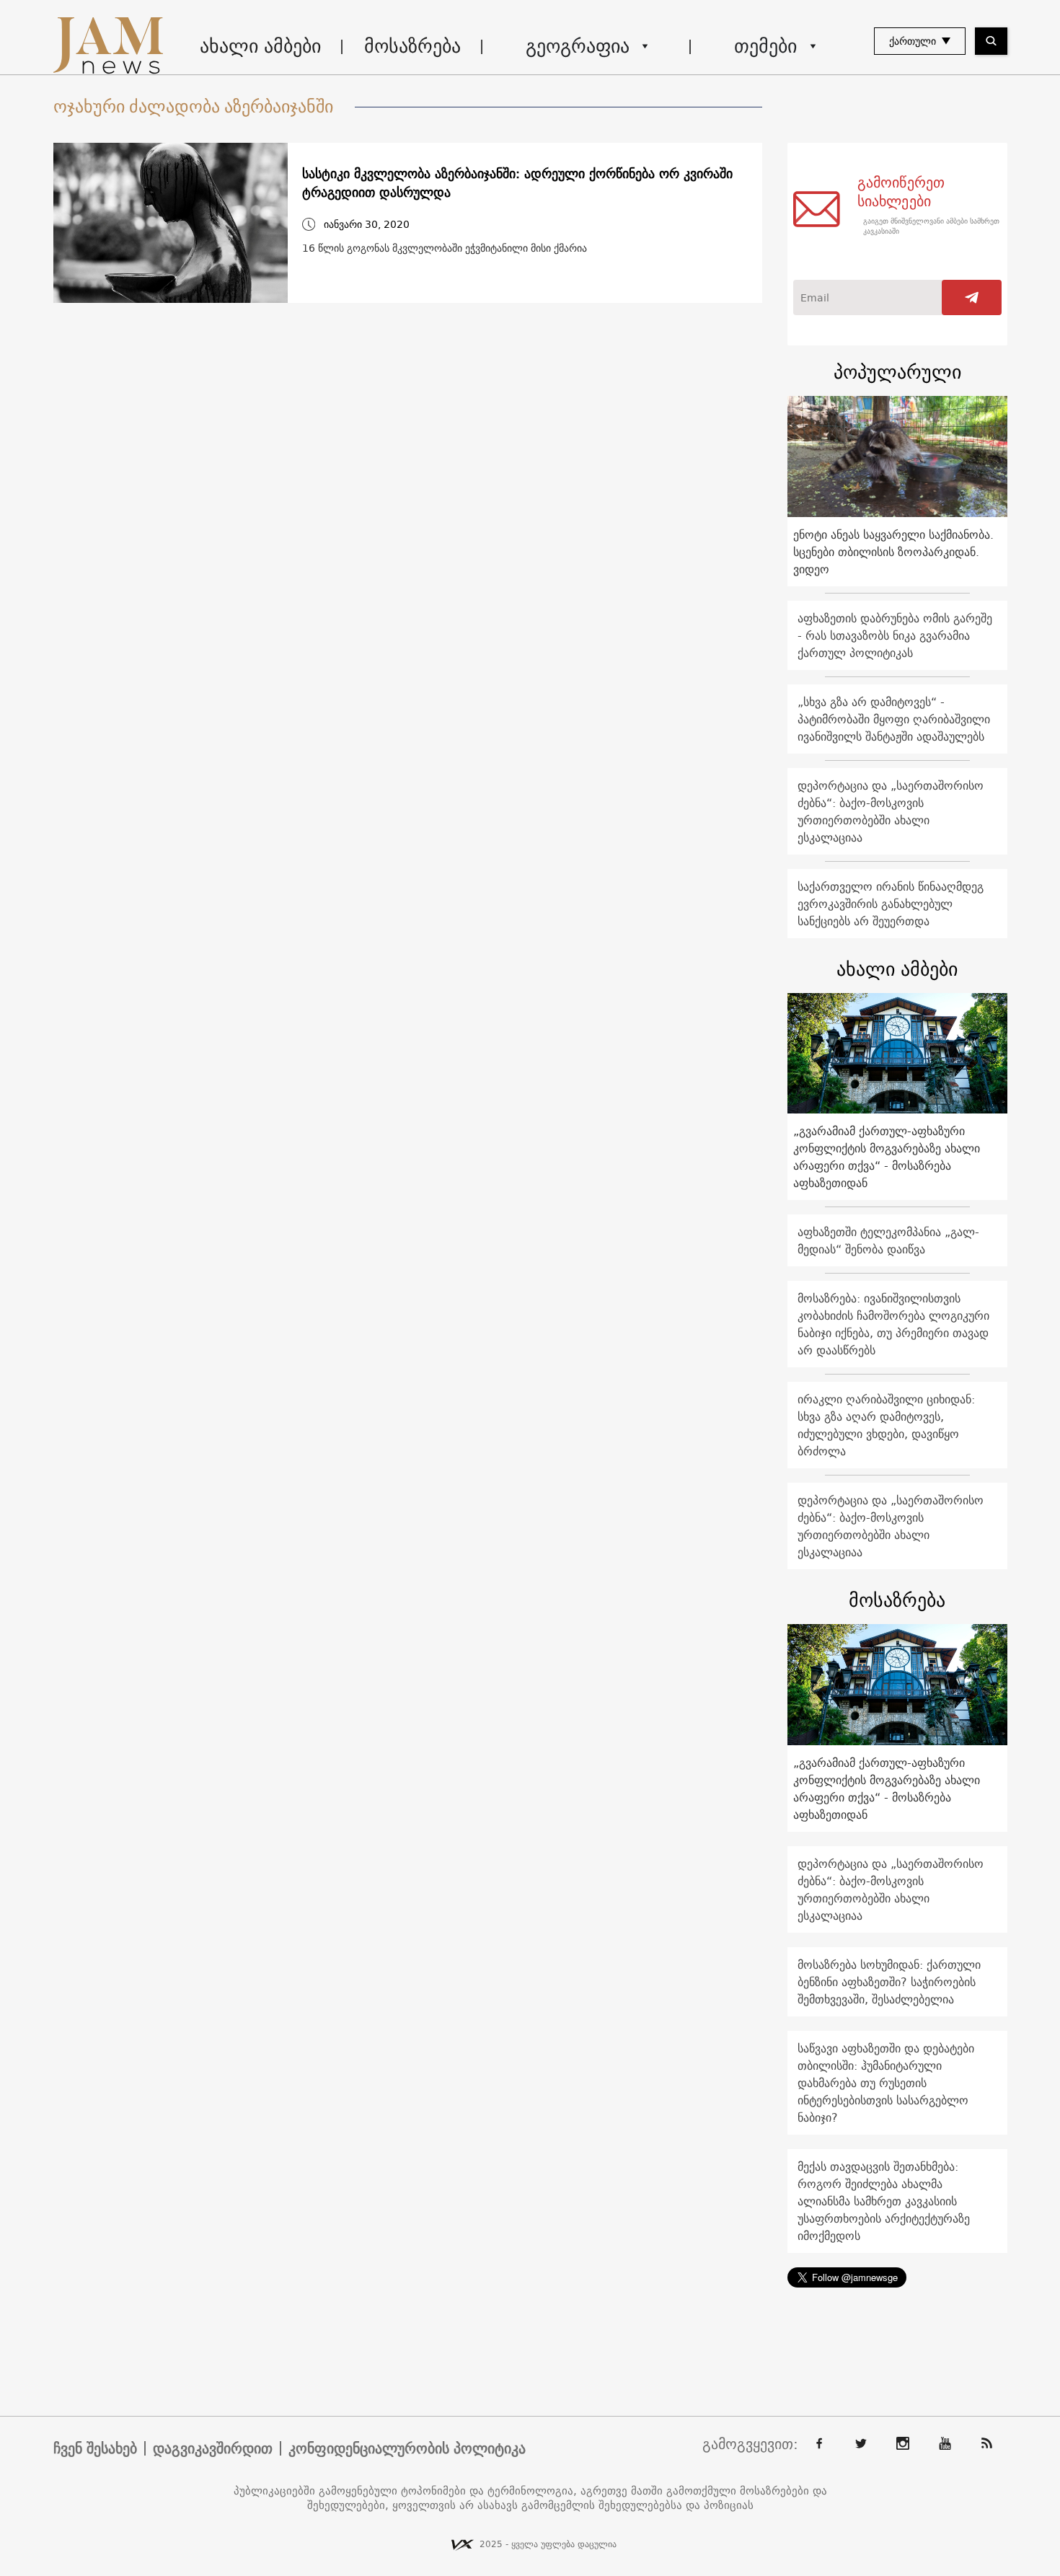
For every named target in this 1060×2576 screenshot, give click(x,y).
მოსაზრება (412, 46)
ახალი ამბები (260, 46)
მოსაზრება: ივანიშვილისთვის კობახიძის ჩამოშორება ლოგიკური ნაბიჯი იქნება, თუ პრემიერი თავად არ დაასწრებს (893, 1324)
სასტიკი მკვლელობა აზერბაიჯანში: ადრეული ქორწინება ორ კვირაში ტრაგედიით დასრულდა (517, 183)
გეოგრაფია (578, 46)
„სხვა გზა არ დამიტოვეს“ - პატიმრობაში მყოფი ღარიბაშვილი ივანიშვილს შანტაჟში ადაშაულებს (894, 719)
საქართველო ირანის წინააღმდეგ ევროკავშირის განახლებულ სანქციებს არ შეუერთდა (891, 904)
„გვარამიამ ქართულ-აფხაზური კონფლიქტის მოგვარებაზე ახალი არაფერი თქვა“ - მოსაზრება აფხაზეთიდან (887, 1157)
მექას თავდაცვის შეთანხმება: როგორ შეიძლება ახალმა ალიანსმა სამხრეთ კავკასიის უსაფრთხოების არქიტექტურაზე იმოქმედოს (884, 2201)
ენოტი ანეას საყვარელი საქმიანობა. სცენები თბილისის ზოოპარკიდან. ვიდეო (893, 552)
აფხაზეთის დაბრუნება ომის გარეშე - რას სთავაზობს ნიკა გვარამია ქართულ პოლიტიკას (895, 635)
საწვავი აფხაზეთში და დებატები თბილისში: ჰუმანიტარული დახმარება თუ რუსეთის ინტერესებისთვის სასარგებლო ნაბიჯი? (886, 2083)
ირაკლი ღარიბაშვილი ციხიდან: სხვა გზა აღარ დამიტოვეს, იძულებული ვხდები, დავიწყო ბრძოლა (886, 1425)
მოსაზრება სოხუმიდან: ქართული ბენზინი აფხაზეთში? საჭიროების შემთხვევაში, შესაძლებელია (889, 1982)
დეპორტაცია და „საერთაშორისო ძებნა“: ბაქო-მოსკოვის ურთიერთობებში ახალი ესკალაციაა (891, 811)
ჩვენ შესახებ (95, 2448)
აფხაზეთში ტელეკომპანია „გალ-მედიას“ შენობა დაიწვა (888, 1240)
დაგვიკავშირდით (213, 2448)
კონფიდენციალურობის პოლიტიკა (407, 2448)
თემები (765, 46)
